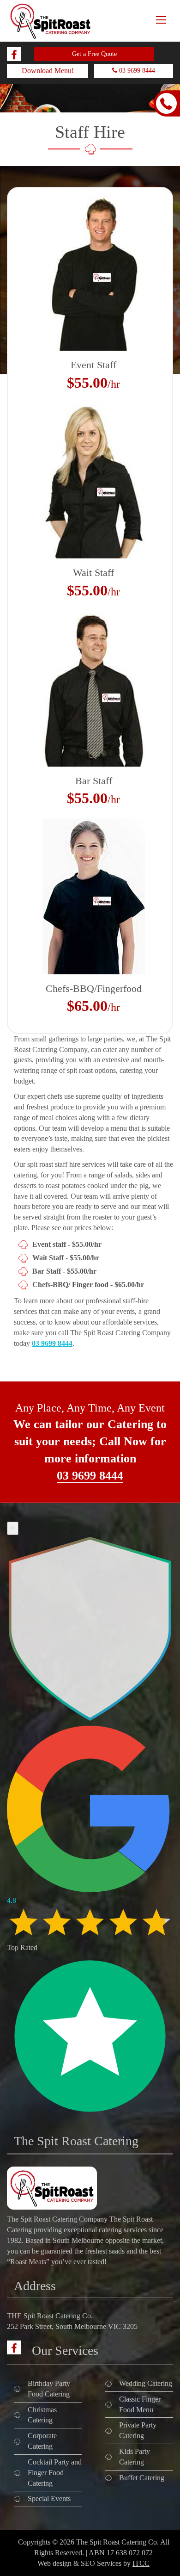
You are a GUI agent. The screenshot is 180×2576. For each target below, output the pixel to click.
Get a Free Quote (94, 54)
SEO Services (101, 2563)
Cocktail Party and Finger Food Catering (55, 2473)
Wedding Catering (146, 2383)
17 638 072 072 (130, 2553)
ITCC (141, 2563)
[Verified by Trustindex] (90, 2117)
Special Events (49, 2499)
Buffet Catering (142, 2478)
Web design (54, 2563)
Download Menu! (48, 71)
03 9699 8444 (136, 71)
